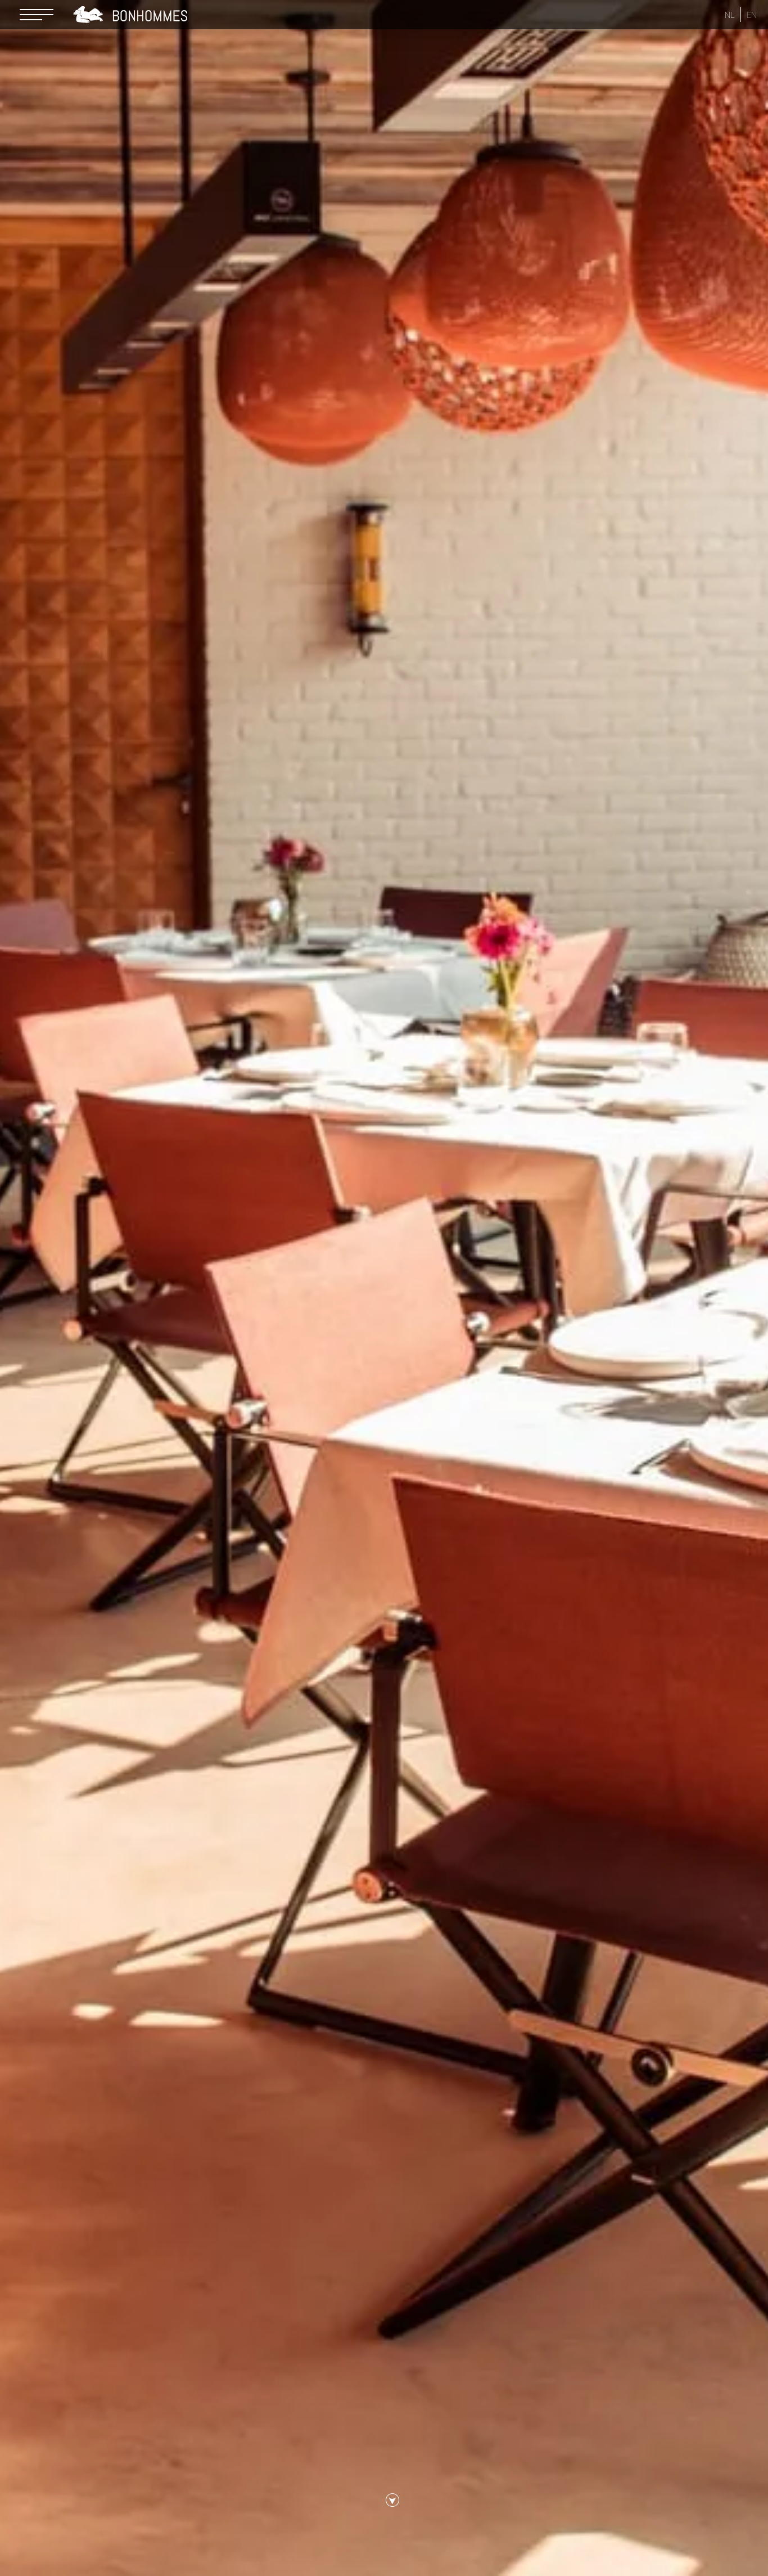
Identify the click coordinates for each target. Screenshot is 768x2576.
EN (752, 15)
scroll (392, 2506)
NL (730, 15)
